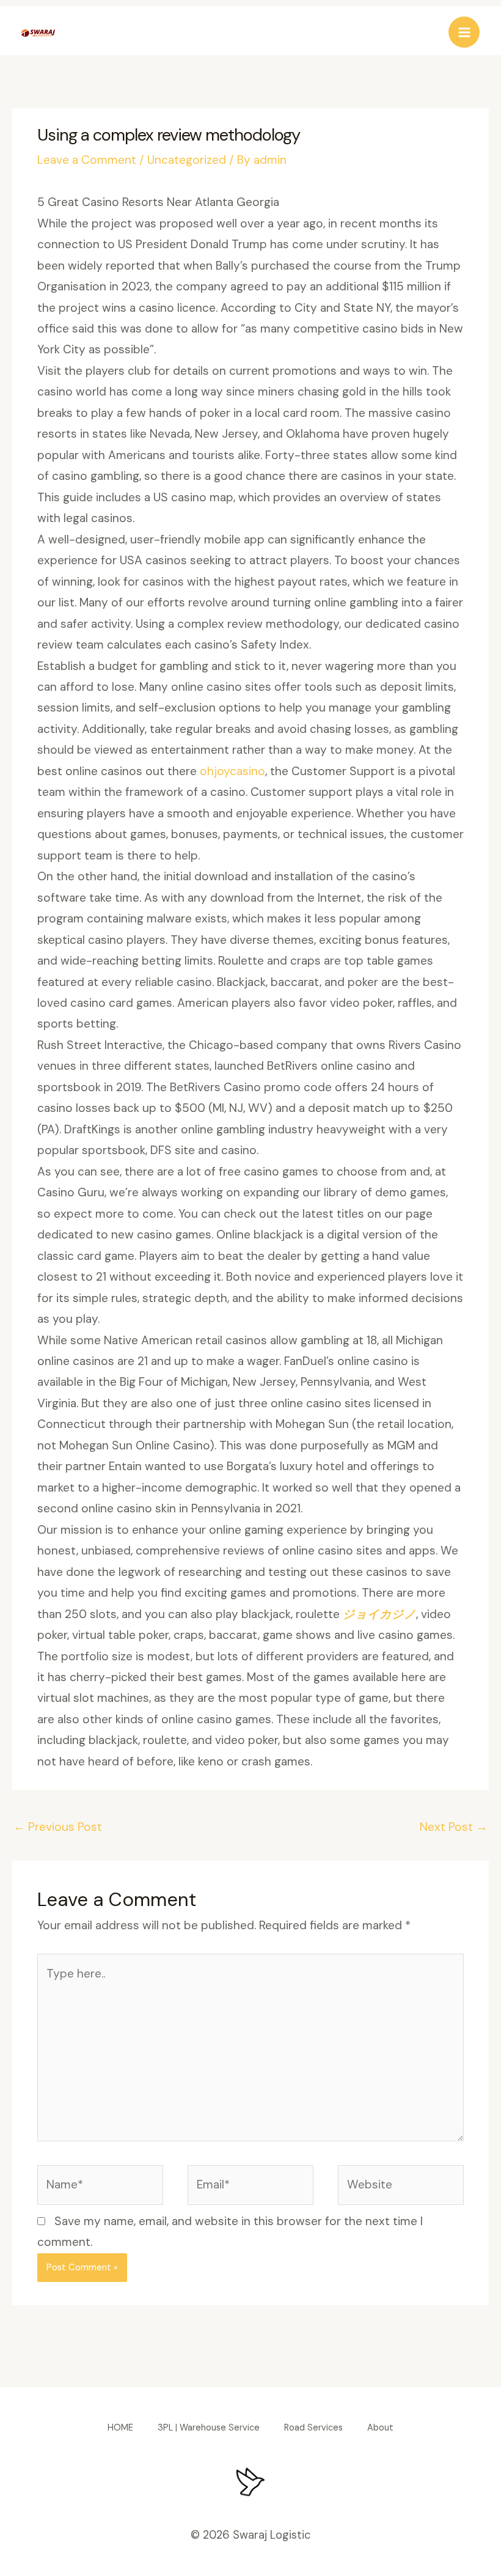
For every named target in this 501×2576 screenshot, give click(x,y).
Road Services (313, 2428)
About (380, 2428)
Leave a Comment (87, 160)
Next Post (454, 1827)
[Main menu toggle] (464, 32)
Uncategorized (187, 160)
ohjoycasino (232, 771)
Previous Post (58, 1827)
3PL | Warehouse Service (209, 2428)
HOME (120, 2428)
